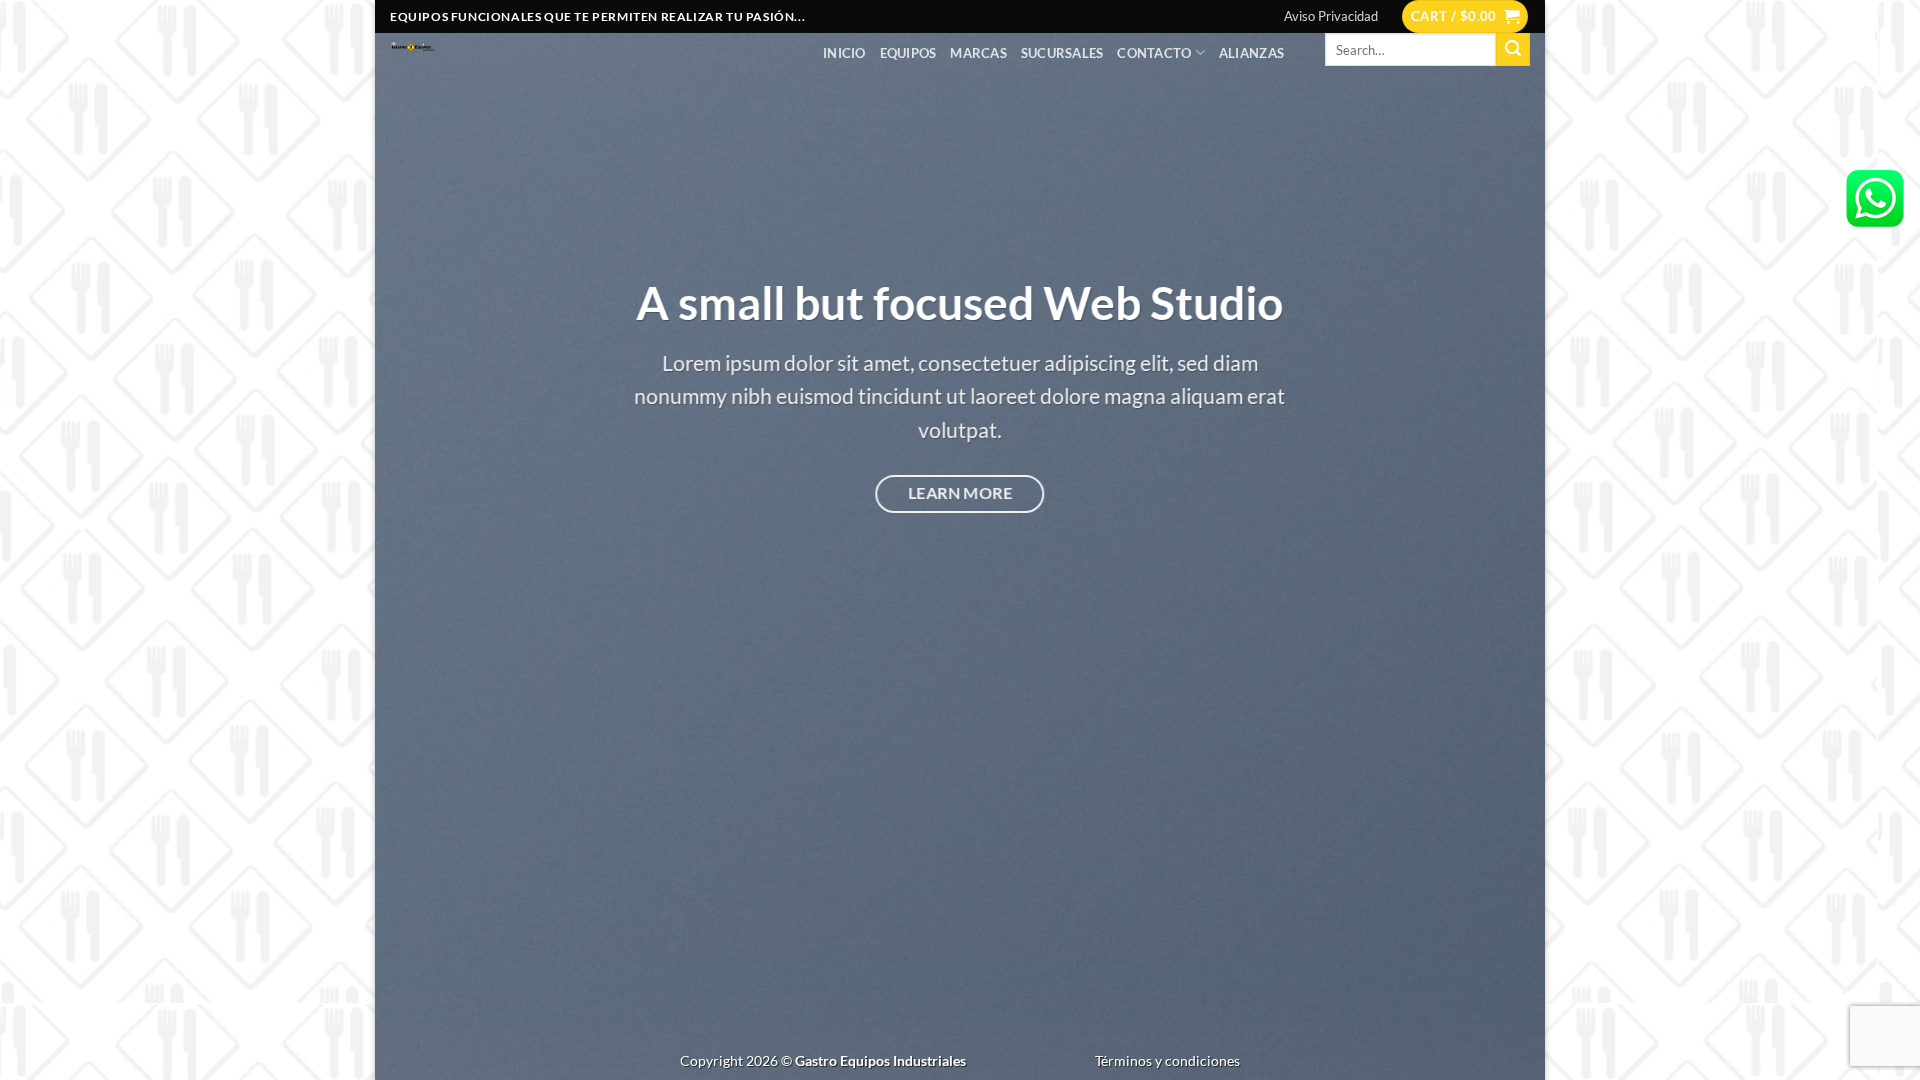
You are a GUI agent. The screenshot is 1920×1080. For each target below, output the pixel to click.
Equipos (908, 53)
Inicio (844, 53)
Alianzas (1251, 53)
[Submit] (1513, 50)
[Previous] (424, 540)
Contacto (1154, 53)
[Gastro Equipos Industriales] (591, 48)
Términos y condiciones (1167, 1060)
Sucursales (1062, 53)
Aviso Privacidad (1331, 16)
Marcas (978, 53)
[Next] (1496, 540)
